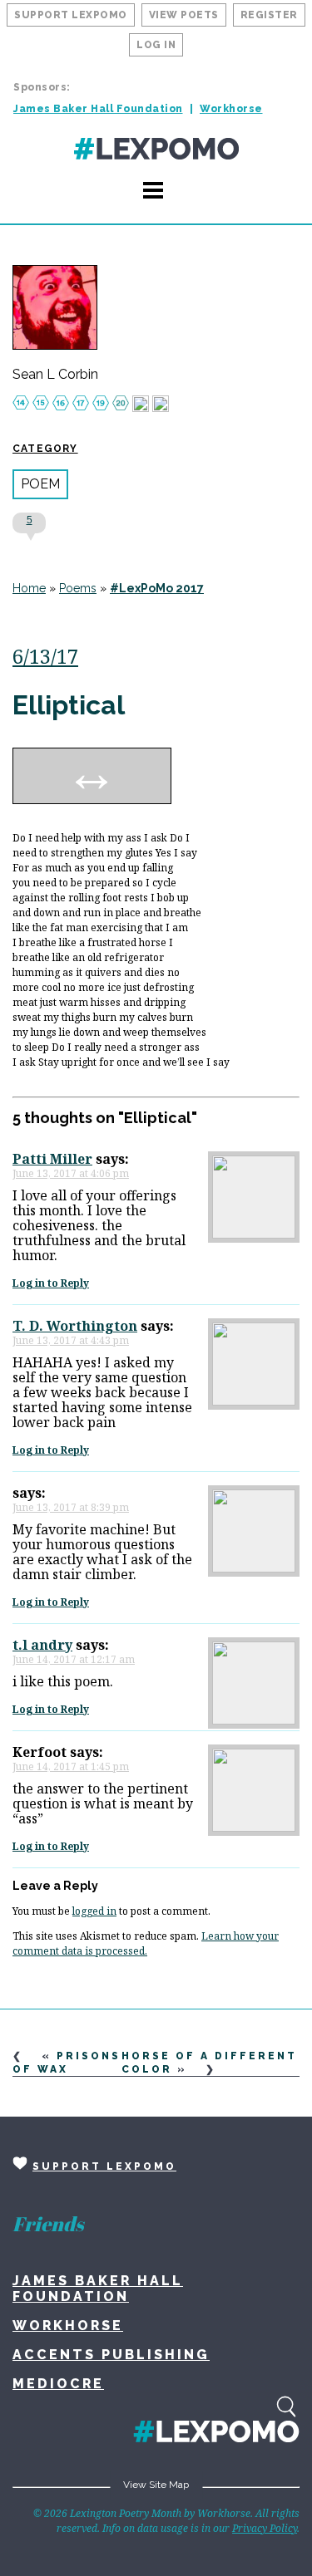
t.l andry (42, 1645)
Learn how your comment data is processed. (146, 1943)
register (269, 15)
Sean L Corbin (55, 375)
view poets (184, 15)
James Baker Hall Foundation (98, 109)
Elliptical (69, 705)
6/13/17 (45, 656)
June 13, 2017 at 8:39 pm (71, 1507)
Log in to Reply (51, 1283)
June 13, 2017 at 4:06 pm (71, 1173)
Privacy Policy (265, 2528)
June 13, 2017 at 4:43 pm (71, 1340)
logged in (94, 1911)
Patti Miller (52, 1159)
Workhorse (231, 109)
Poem (40, 484)
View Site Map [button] (156, 2485)
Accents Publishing (111, 2355)
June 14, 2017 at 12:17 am (74, 1659)
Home (29, 588)
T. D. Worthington (75, 1326)
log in (156, 45)
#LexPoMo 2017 (157, 588)
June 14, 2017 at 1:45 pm (71, 1766)
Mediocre (58, 2384)
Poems (78, 588)
